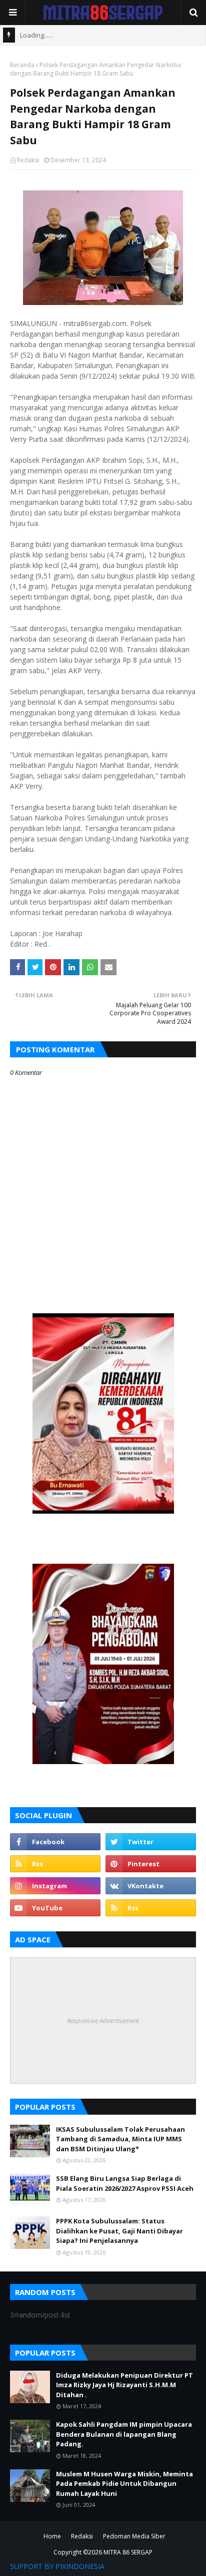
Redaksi (28, 160)
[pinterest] (151, 1864)
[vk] (151, 1886)
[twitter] (151, 1842)
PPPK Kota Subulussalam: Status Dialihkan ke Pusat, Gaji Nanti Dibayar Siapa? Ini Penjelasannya (119, 2231)
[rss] (55, 1864)
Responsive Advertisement (103, 2021)
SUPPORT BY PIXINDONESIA (57, 2566)
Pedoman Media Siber (134, 2536)
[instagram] (55, 1886)
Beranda (22, 65)
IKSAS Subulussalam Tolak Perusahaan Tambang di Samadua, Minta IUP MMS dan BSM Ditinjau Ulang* (120, 2139)
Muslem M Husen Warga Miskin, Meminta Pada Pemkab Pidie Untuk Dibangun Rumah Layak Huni (124, 2484)
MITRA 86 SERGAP (128, 2552)
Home (52, 2536)
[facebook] (55, 1842)
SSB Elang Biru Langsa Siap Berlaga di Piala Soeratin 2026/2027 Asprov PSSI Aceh (125, 2183)
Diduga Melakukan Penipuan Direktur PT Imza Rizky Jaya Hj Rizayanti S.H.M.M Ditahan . (124, 2385)
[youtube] (55, 1908)
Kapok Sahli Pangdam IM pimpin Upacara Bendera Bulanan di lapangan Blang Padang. (124, 2434)
